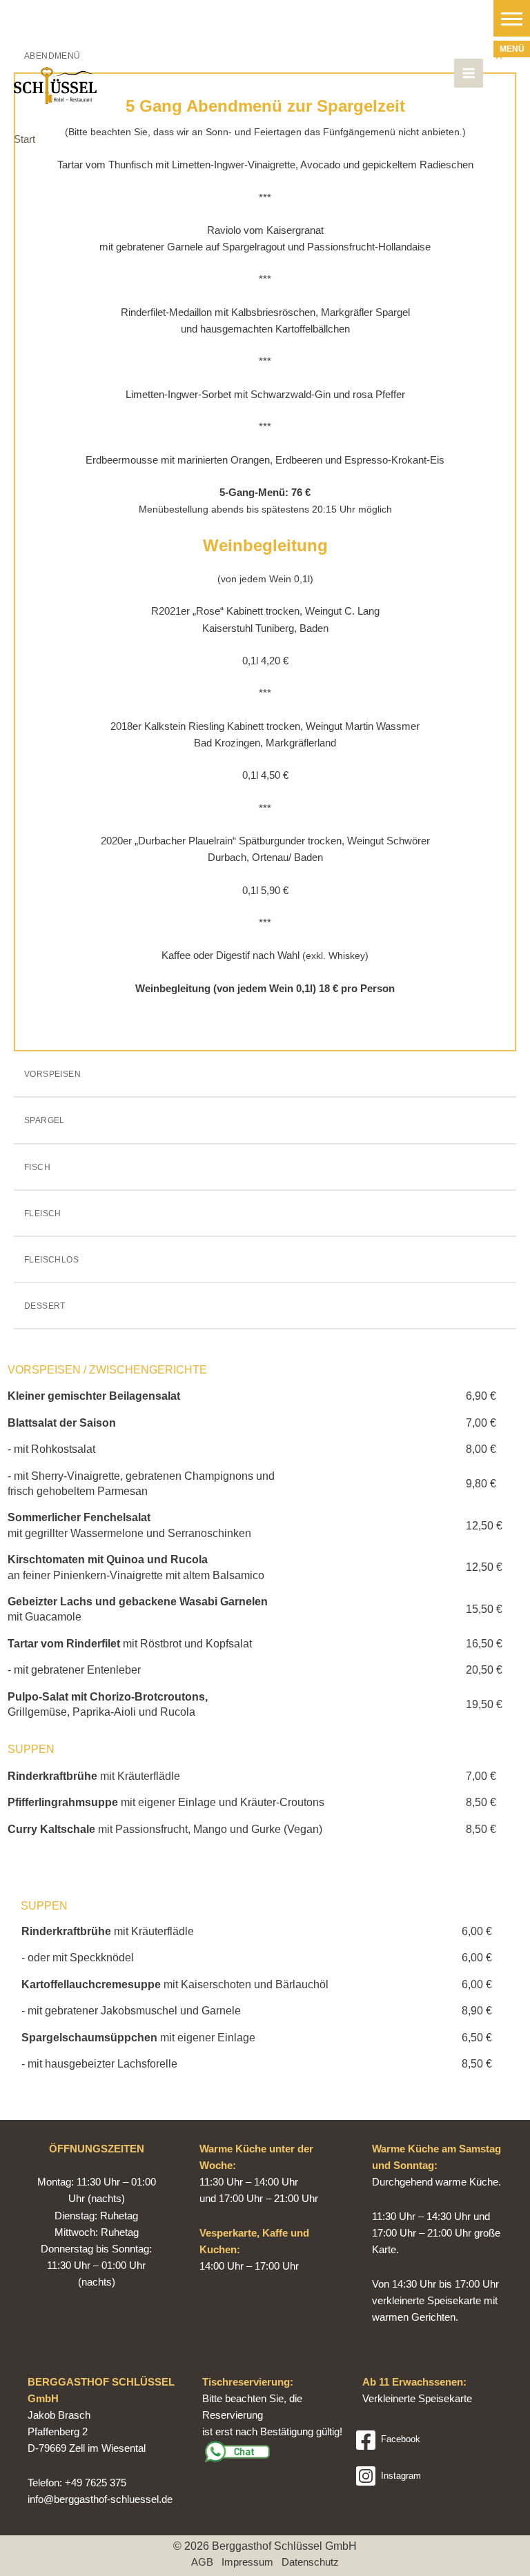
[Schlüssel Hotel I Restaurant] (55, 86)
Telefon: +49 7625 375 (77, 2483)
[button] (512, 18)
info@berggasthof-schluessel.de (100, 2499)
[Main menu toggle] (469, 73)
